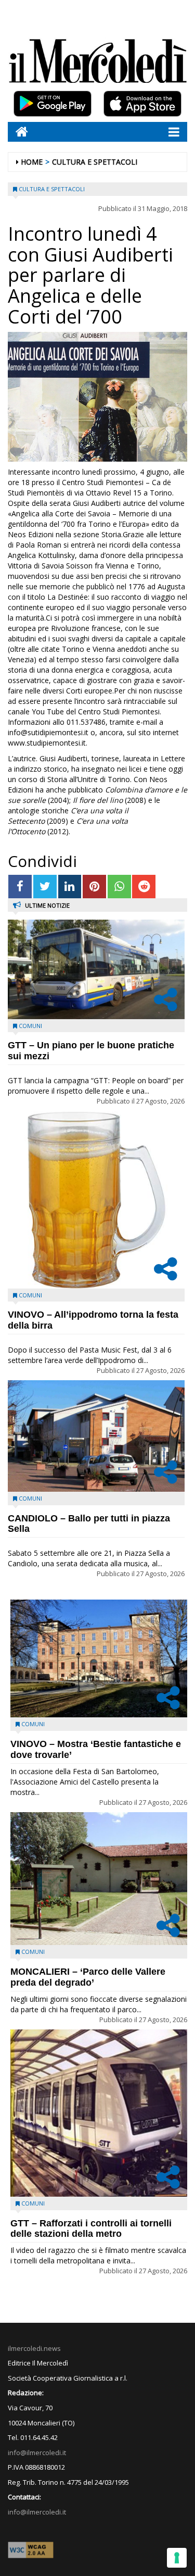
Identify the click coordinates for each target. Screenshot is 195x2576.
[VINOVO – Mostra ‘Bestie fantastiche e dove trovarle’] (99, 1659)
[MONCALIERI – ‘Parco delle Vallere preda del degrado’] (99, 1879)
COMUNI (30, 1026)
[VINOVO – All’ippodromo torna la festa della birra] (96, 1200)
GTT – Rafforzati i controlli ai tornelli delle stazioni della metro (91, 2229)
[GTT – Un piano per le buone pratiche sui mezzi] (96, 969)
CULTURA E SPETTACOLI (95, 162)
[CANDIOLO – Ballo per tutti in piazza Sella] (96, 1436)
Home (32, 162)
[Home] (18, 132)
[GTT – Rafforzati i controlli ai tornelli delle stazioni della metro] (99, 2113)
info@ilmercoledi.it (37, 2512)
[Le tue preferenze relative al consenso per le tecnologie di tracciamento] (177, 2558)
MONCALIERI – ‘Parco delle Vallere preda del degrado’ (88, 1977)
